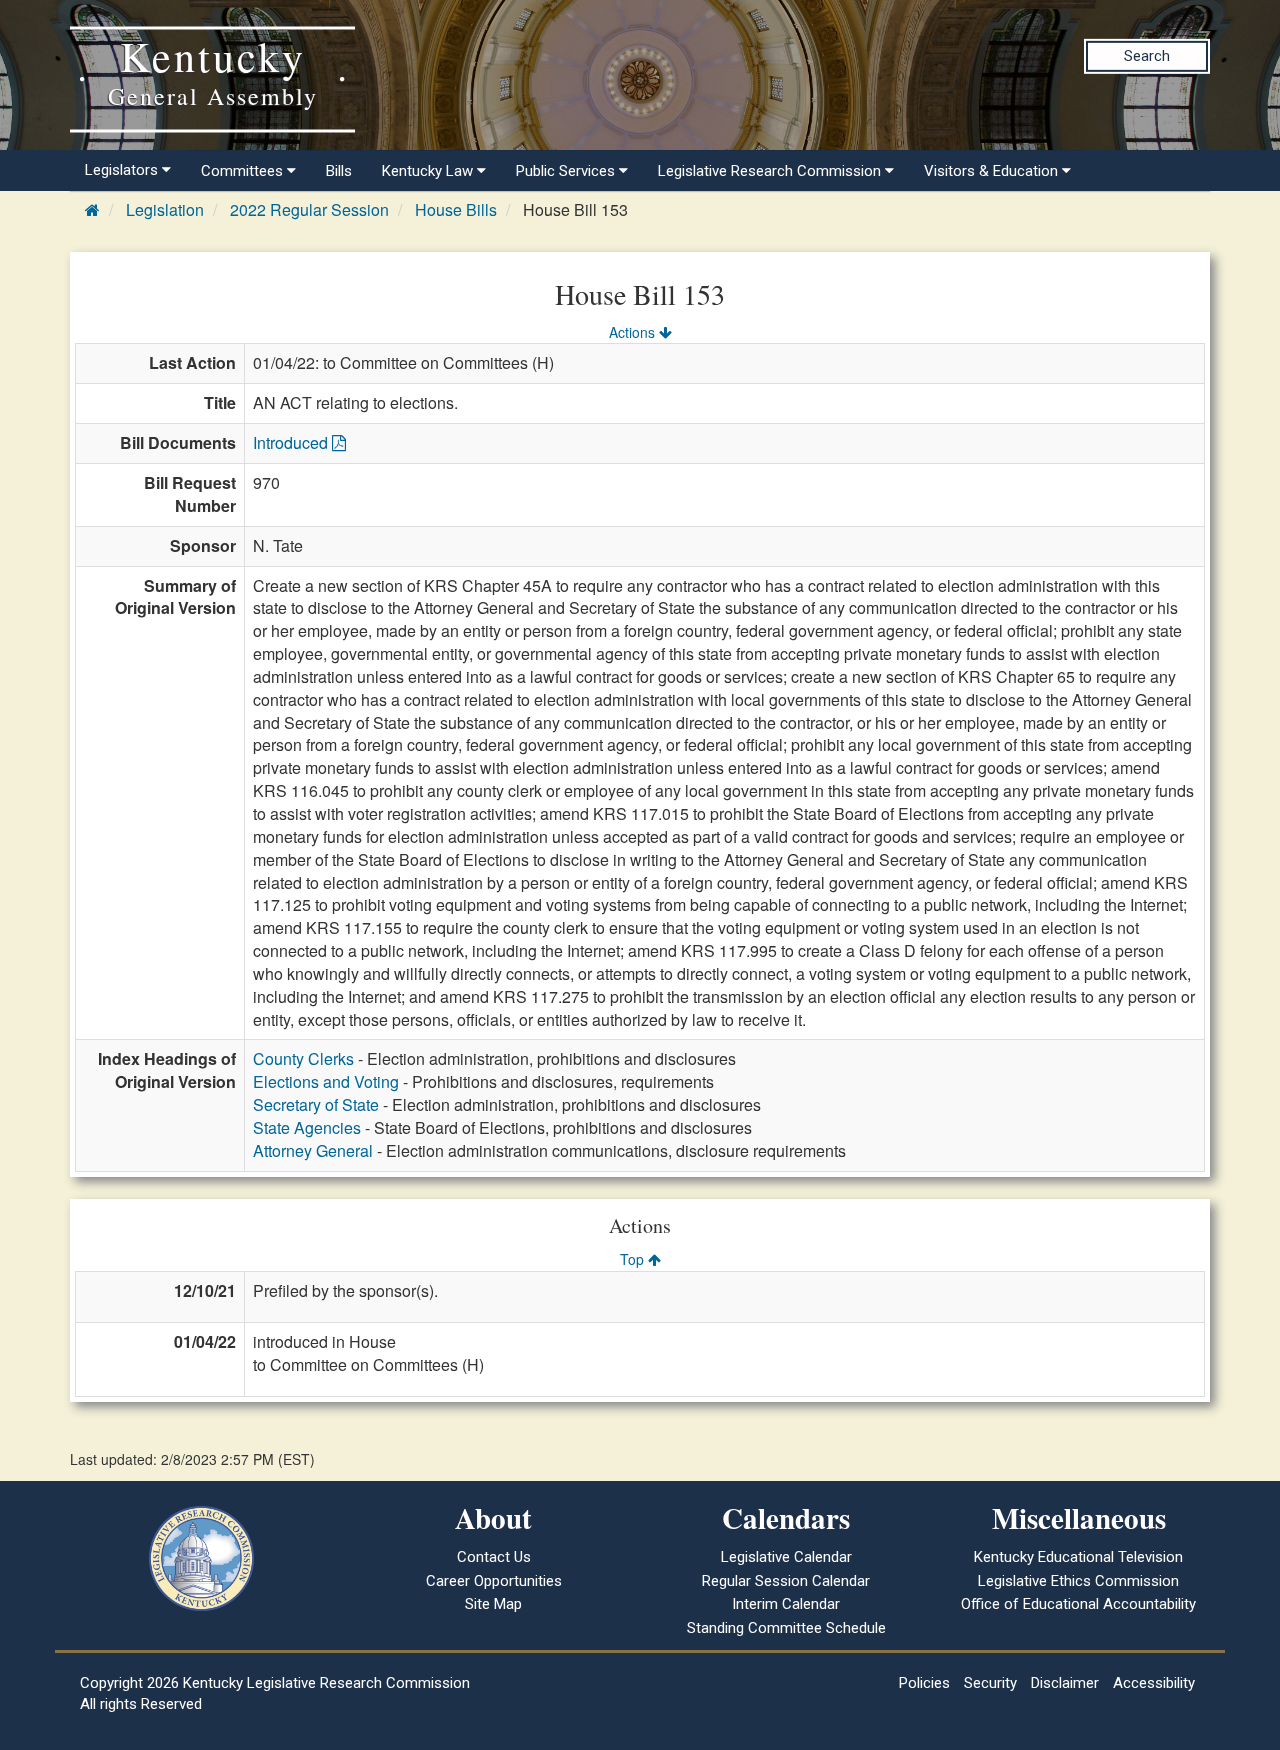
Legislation (165, 209)
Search (1147, 56)
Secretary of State (316, 1104)
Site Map (493, 1604)
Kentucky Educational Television (1078, 1557)
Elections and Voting (326, 1081)
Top (634, 1259)
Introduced (292, 442)
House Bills (456, 209)
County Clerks (303, 1058)
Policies (924, 1683)
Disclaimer (1065, 1683)
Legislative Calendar (786, 1557)
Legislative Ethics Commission (1078, 1581)
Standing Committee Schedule (786, 1628)
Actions (634, 332)
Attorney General (313, 1150)
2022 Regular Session (309, 209)
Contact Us (494, 1557)
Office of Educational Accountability (1078, 1604)
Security (990, 1683)
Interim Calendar (786, 1604)
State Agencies (307, 1127)
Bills (339, 171)
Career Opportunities (494, 1581)
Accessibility (1154, 1683)
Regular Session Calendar (786, 1581)
